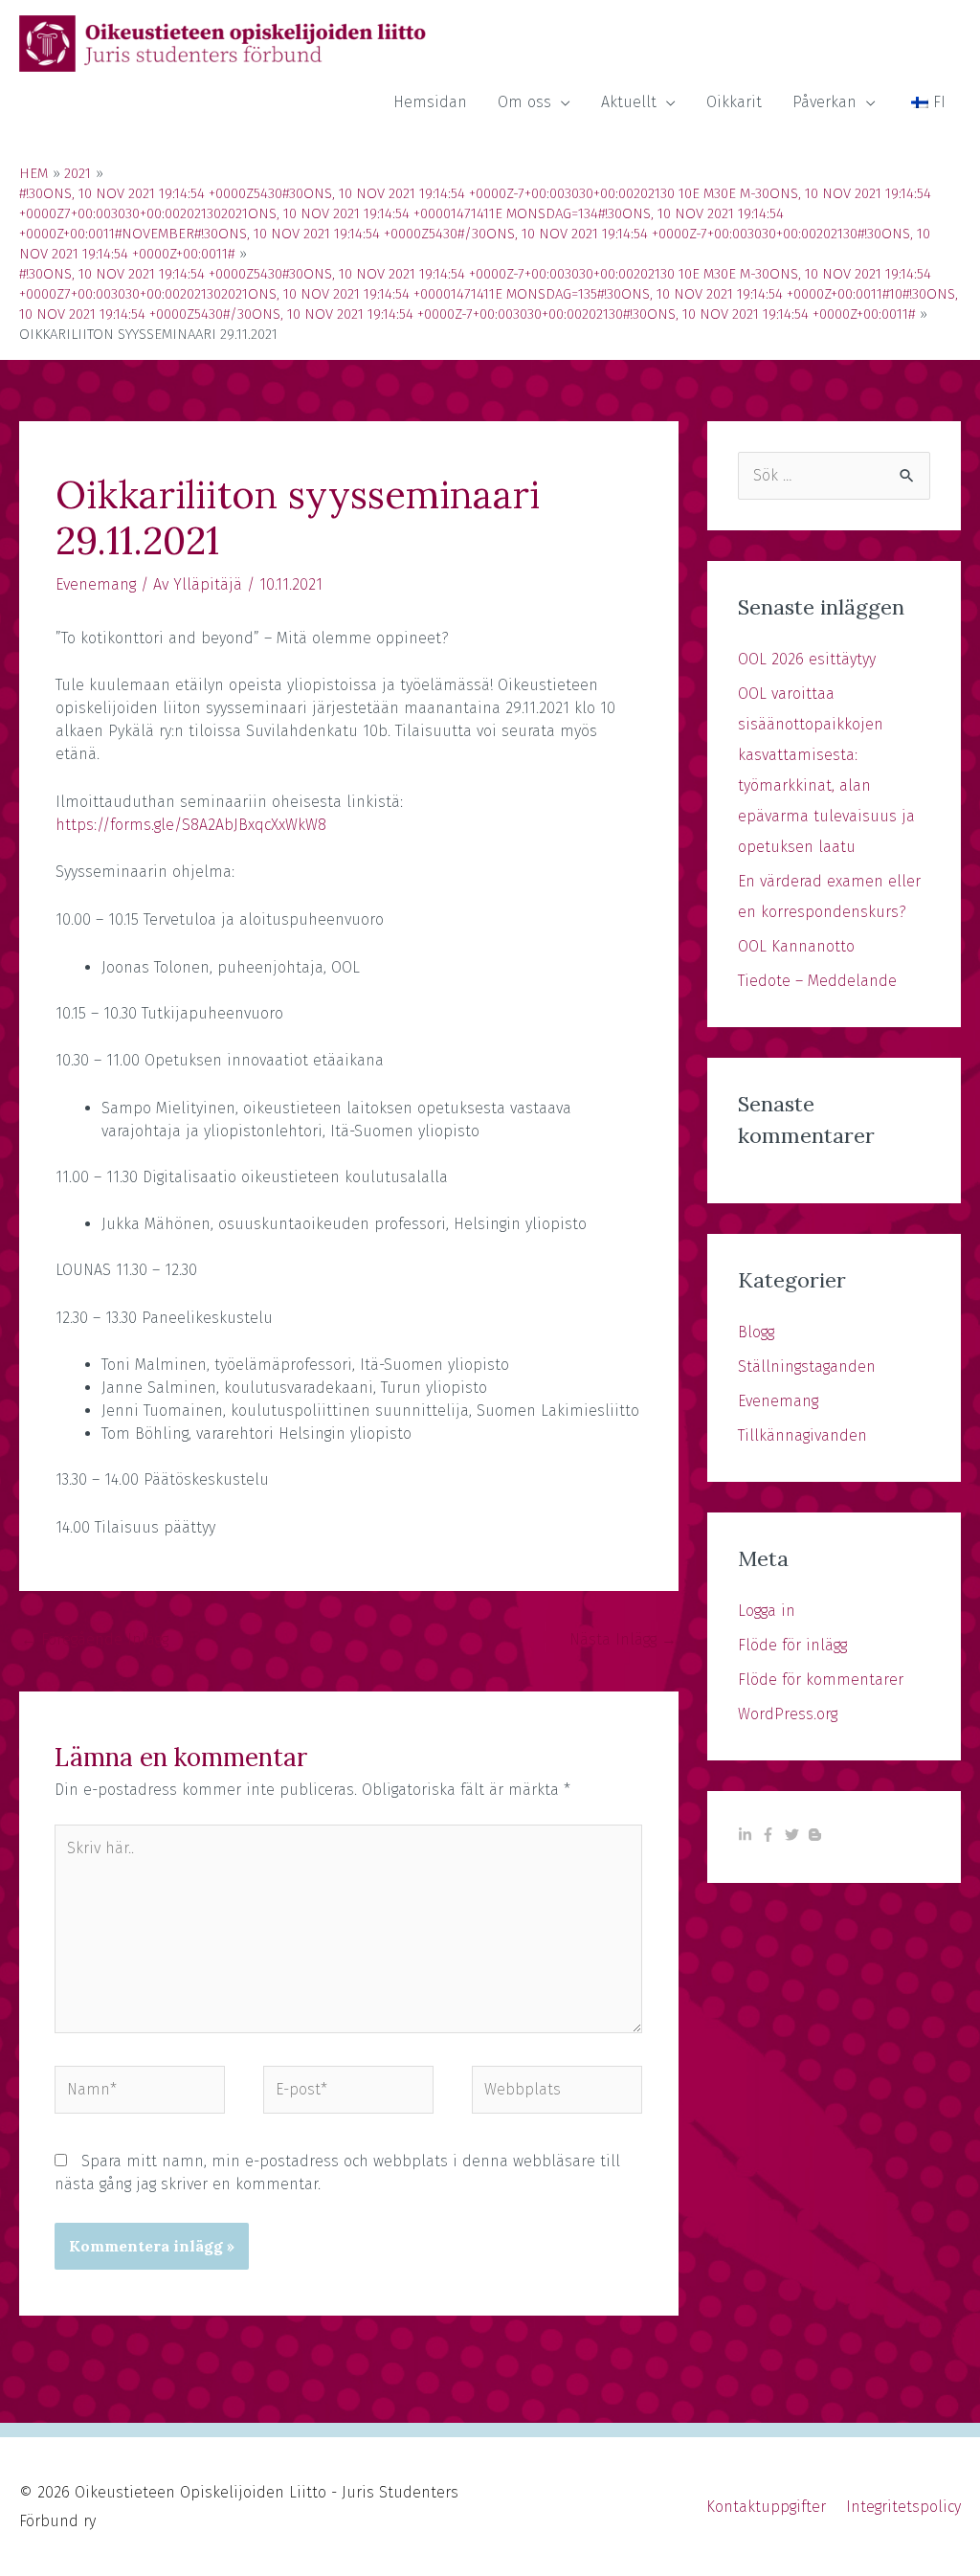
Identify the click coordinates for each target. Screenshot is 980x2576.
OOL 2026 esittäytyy (807, 659)
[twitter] (794, 1835)
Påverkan (824, 102)
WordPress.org (788, 1714)
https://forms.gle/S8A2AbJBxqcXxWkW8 (191, 825)
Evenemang (96, 584)
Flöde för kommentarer (821, 1680)
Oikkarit (734, 102)
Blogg (756, 1332)
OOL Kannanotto (796, 946)
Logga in (767, 1611)
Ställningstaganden (807, 1366)
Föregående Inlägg (95, 1639)
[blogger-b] (817, 1835)
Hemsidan (430, 102)
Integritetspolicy (903, 2507)
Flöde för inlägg (792, 1645)
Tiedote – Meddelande (817, 981)
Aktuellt (629, 102)
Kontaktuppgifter (766, 2507)
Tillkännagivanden (802, 1435)
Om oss (524, 102)
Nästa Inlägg (623, 1639)
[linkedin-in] (747, 1835)
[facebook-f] (770, 1835)
